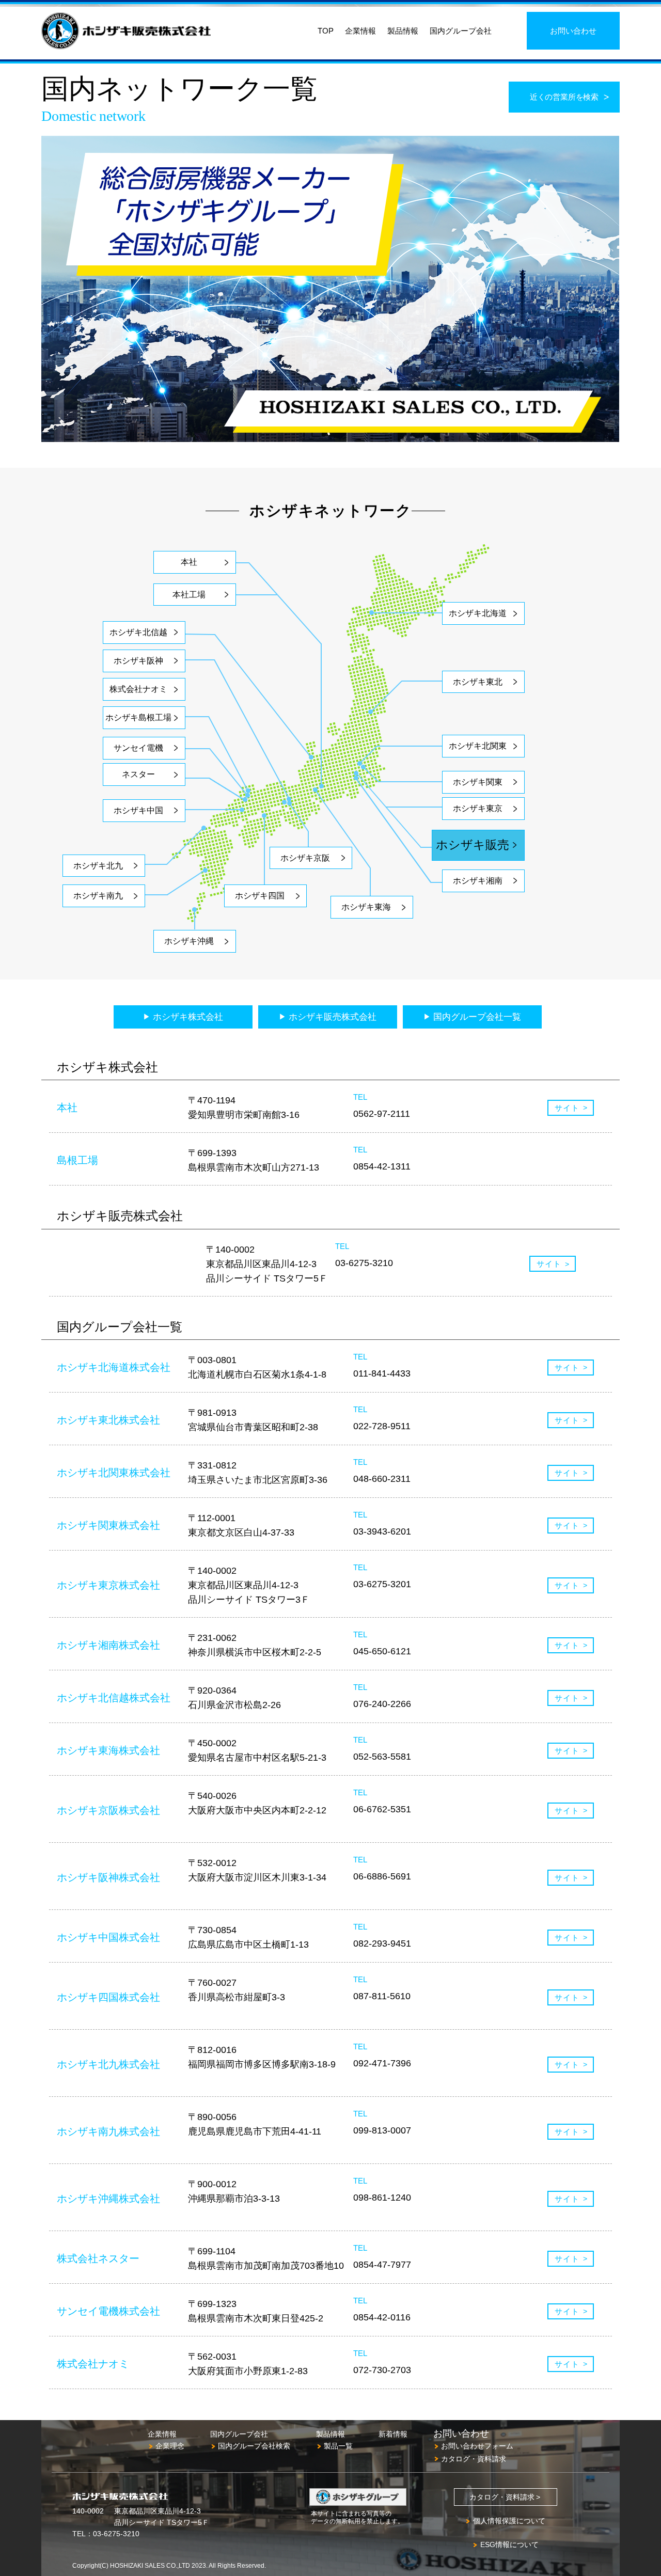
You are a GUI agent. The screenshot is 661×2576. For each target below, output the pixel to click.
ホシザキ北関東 (478, 746)
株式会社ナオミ (138, 689)
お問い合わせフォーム (477, 2446)
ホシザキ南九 (98, 896)
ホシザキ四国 (260, 896)
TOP (326, 31)
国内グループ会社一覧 (477, 1017)
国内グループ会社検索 (254, 2446)
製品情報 (403, 31)
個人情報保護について (509, 2521)
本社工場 (189, 595)
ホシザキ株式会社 (188, 1017)
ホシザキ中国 (138, 810)
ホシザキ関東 (478, 782)
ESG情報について (509, 2545)
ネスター (138, 774)
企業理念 (170, 2446)
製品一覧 (338, 2446)
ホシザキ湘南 (478, 881)
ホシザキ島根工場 (138, 717)
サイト (567, 1108)
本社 (189, 562)
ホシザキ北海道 (478, 613)
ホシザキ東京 (478, 808)
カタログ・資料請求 (474, 2459)
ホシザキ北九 (98, 866)
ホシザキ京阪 (305, 858)
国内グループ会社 (461, 31)
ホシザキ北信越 (138, 632)
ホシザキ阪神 (138, 661)
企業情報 (360, 31)
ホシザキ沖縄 (189, 941)
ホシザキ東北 (478, 682)
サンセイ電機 (138, 748)
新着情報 (393, 2434)
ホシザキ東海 (366, 907)
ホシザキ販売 (473, 845)
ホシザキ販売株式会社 (333, 1017)
